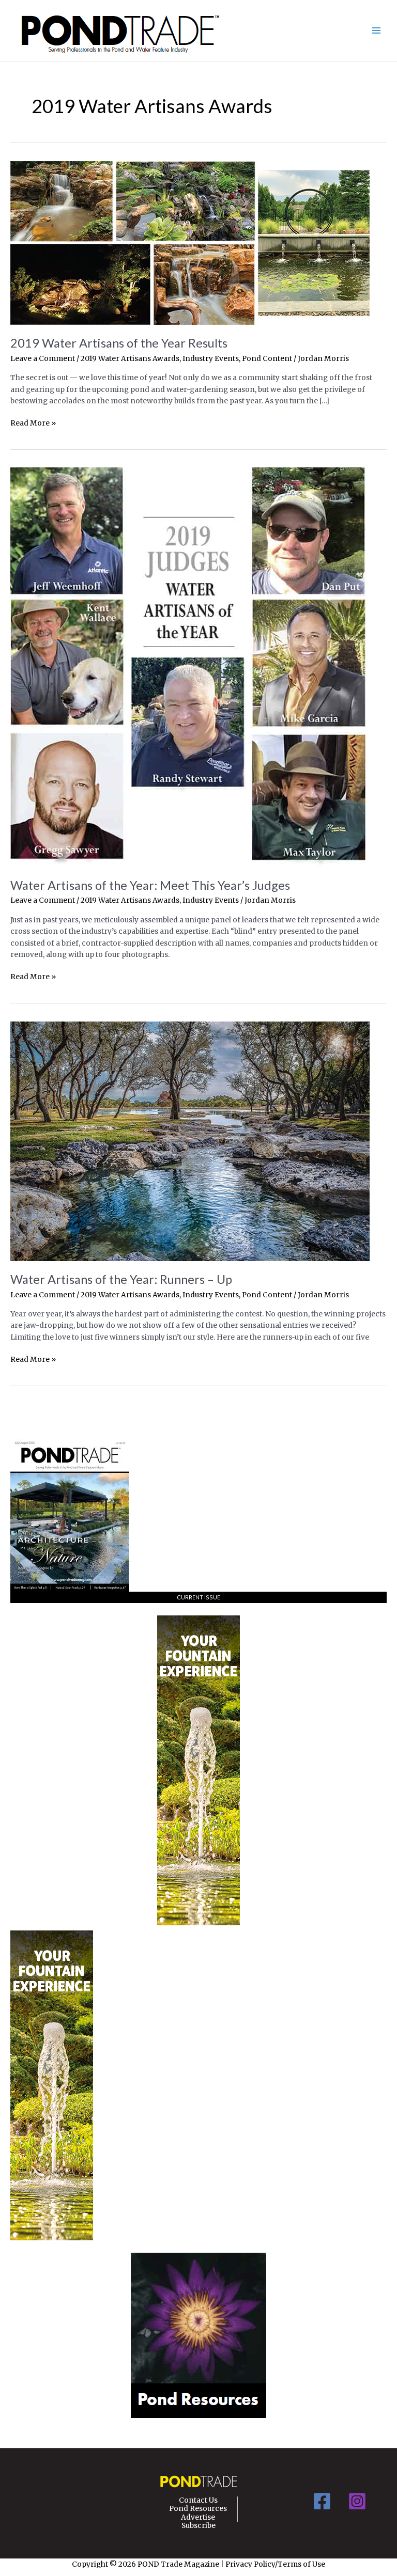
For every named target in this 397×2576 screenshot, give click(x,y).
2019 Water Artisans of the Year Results (119, 343)
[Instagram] (357, 2501)
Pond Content (267, 359)
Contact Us (198, 2501)
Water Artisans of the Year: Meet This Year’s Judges (150, 885)
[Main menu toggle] (377, 31)
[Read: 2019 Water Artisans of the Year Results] (190, 242)
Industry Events (211, 359)
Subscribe (198, 2526)
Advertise (198, 2518)
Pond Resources (198, 2509)
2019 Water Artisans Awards (130, 359)
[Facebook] (322, 2501)
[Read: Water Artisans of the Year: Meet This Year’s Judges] (190, 667)
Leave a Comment (43, 359)
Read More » (33, 424)
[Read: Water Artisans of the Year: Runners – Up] (190, 1141)
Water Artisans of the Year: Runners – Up (121, 1279)
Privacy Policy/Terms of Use (275, 2564)
